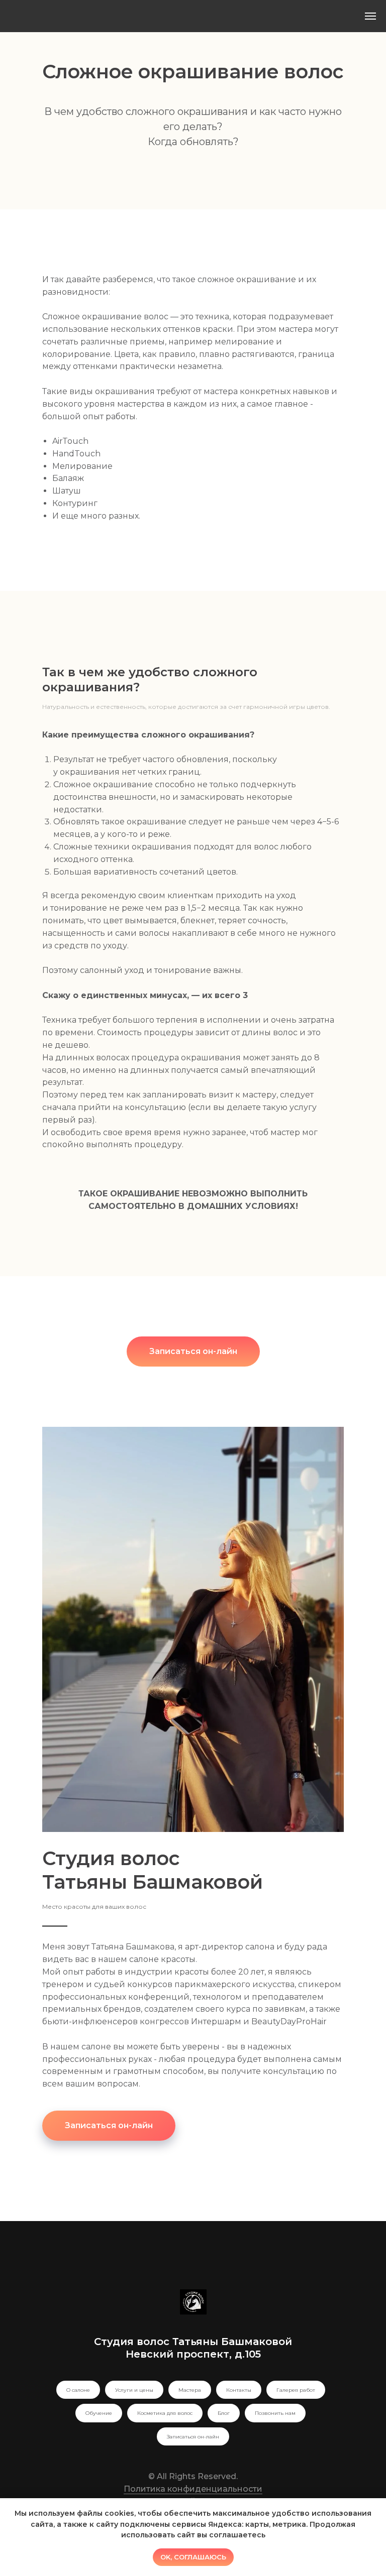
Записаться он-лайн (193, 2437)
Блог (224, 2413)
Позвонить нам (275, 2413)
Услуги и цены (134, 2390)
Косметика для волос (165, 2413)
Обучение (99, 2413)
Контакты (239, 2390)
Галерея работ (296, 2390)
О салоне (78, 2390)
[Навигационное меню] (370, 16)
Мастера (190, 2390)
